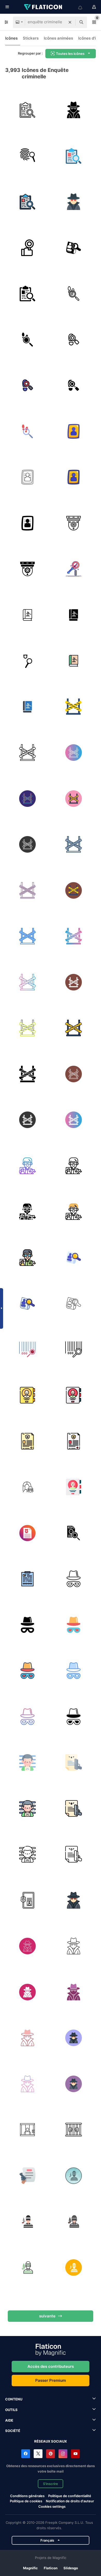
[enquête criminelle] (28, 156)
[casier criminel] (74, 1763)
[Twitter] (38, 2454)
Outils (11, 2410)
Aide (9, 2420)
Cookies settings (52, 2507)
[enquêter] (74, 248)
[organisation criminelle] (28, 1487)
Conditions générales (27, 2496)
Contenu (14, 2399)
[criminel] (74, 110)
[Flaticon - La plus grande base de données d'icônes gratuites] (44, 7)
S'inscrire (51, 2484)
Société (13, 2431)
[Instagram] (63, 2454)
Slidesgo (71, 2568)
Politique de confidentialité (70, 2496)
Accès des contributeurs (51, 2366)
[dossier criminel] (28, 1395)
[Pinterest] (51, 2454)
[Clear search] (70, 22)
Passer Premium (51, 2380)
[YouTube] (75, 2454)
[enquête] (28, 110)
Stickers (31, 38)
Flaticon (51, 2568)
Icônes (11, 38)
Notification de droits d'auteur (70, 2501)
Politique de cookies (26, 2501)
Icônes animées (58, 38)
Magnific (30, 2568)
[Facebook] (26, 2454)
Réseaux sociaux (51, 2441)
